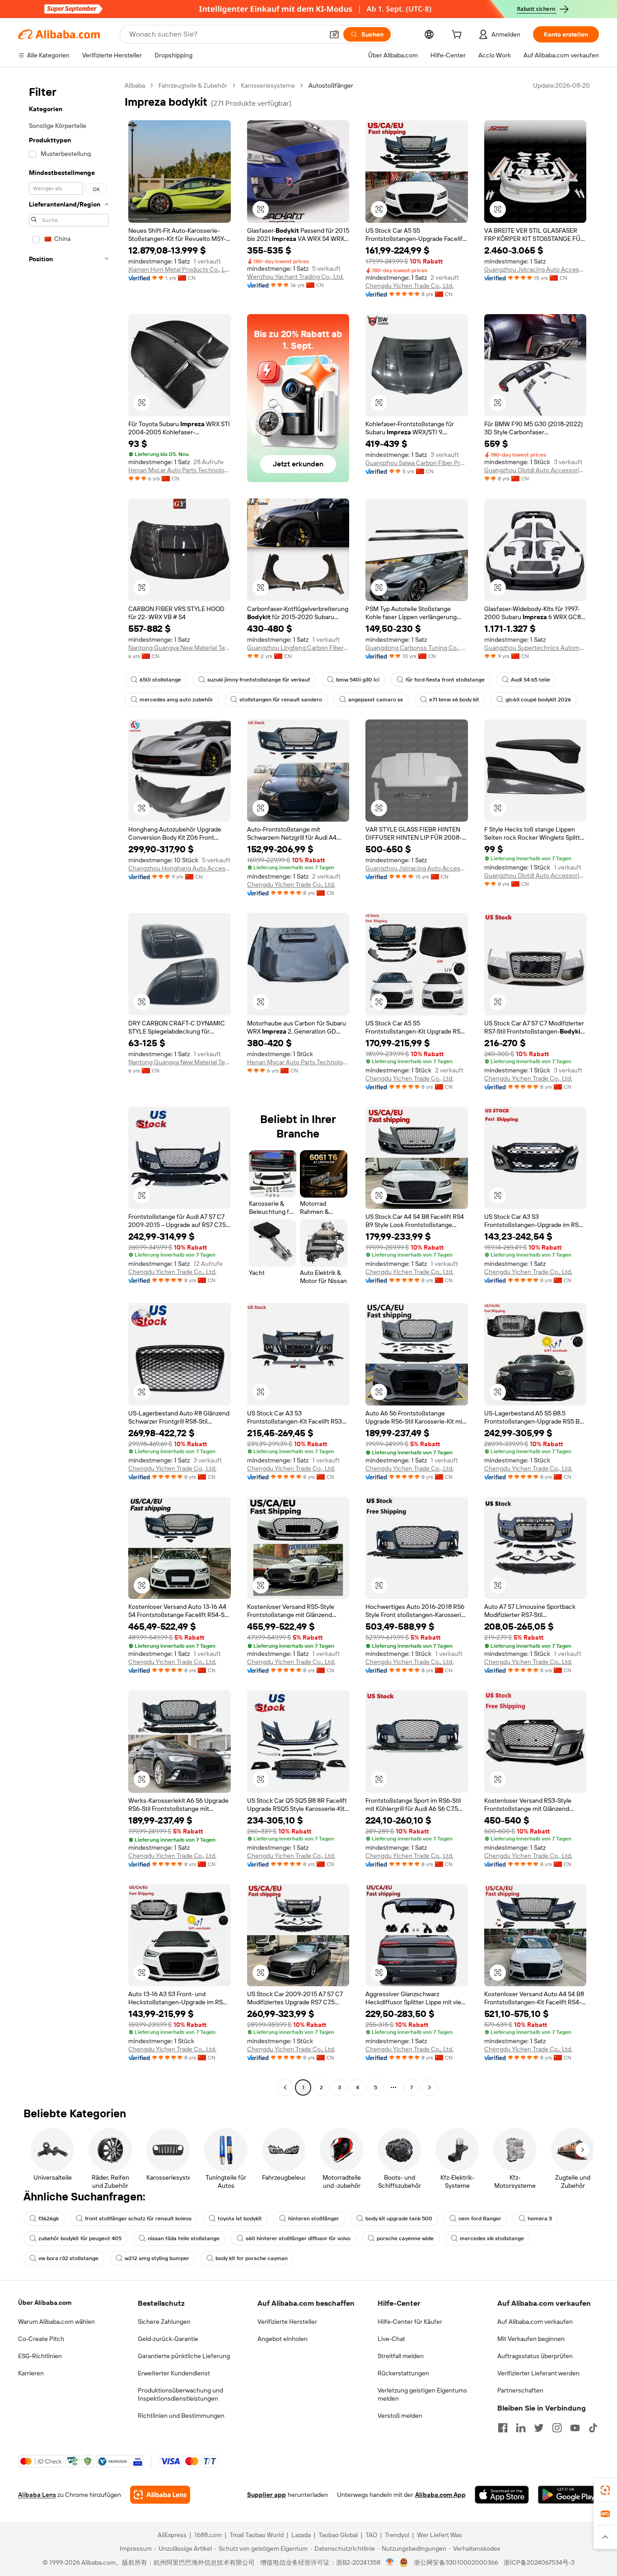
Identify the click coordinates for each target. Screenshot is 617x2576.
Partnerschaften (520, 2390)
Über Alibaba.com (45, 2303)
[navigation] (69, 1088)
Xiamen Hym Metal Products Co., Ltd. (180, 269)
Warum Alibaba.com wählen (56, 2322)
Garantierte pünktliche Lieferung (184, 2356)
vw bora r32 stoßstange (68, 2258)
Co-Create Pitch (41, 2339)
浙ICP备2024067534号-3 (539, 2562)
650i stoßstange (160, 680)
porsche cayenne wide (405, 2238)
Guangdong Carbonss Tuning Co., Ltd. (417, 648)
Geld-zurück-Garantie (168, 2339)
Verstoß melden (400, 2416)
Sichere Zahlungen (164, 2322)
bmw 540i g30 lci (358, 680)
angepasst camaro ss (376, 700)
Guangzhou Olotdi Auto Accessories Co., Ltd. (535, 470)
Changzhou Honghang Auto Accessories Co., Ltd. (180, 868)
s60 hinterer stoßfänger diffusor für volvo (298, 2238)
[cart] (458, 36)
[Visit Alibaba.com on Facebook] (503, 2428)
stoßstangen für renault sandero (281, 700)
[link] (605, 2490)
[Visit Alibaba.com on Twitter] (539, 2428)
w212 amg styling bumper (157, 2258)
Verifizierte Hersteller (287, 2322)
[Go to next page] (430, 2087)
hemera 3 (540, 2219)
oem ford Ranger (480, 2219)
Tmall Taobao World (257, 2535)
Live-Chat (391, 2339)
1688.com (208, 2535)
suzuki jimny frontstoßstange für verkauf (259, 680)
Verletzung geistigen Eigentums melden (422, 2394)
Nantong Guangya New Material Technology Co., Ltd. (180, 648)
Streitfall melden (401, 2356)
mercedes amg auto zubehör (176, 700)
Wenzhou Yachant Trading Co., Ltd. (295, 277)
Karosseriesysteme (268, 85)
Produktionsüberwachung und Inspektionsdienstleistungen (180, 2394)
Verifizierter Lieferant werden (538, 2373)
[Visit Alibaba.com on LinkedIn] (521, 2428)
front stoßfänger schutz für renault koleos (138, 2219)
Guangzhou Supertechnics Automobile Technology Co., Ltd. (535, 648)
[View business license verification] (390, 2562)
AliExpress (172, 2535)
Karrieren (31, 2373)
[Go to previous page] (285, 2087)
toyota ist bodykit (240, 2219)
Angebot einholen (283, 2339)
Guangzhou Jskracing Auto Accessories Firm (535, 269)
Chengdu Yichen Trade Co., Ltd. (409, 286)
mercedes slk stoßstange (492, 2238)
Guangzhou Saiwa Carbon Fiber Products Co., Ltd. (417, 463)
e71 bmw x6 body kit (454, 700)
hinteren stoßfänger (314, 2219)
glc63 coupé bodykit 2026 (538, 700)
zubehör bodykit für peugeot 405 (80, 2238)
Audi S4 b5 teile (531, 680)
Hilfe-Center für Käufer (410, 2322)
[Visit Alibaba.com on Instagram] (557, 2428)
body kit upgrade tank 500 (399, 2219)
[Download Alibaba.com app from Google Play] (568, 2495)
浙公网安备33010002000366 (456, 2562)
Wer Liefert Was (439, 2535)
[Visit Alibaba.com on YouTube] (575, 2428)
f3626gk (49, 2219)
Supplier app (266, 2495)
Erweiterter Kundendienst (174, 2373)
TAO (371, 2535)
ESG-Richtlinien (40, 2356)
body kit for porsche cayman (252, 2258)
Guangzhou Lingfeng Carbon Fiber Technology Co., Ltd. (298, 648)
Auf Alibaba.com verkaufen (535, 2322)
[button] (334, 34)
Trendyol (397, 2535)
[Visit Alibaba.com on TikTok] (593, 2428)
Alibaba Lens (37, 2495)
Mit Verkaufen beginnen (531, 2339)
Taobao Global (338, 2535)
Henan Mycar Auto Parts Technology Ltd (180, 470)
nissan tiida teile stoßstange (184, 2238)
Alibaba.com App (440, 2495)
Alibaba (135, 85)
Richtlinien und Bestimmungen (181, 2416)
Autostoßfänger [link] (331, 85)
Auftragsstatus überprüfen (535, 2356)
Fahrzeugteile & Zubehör (193, 85)
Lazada (301, 2535)
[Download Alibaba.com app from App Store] (502, 2495)
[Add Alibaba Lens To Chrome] (160, 2495)
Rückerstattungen (403, 2373)
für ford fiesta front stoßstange (445, 680)
